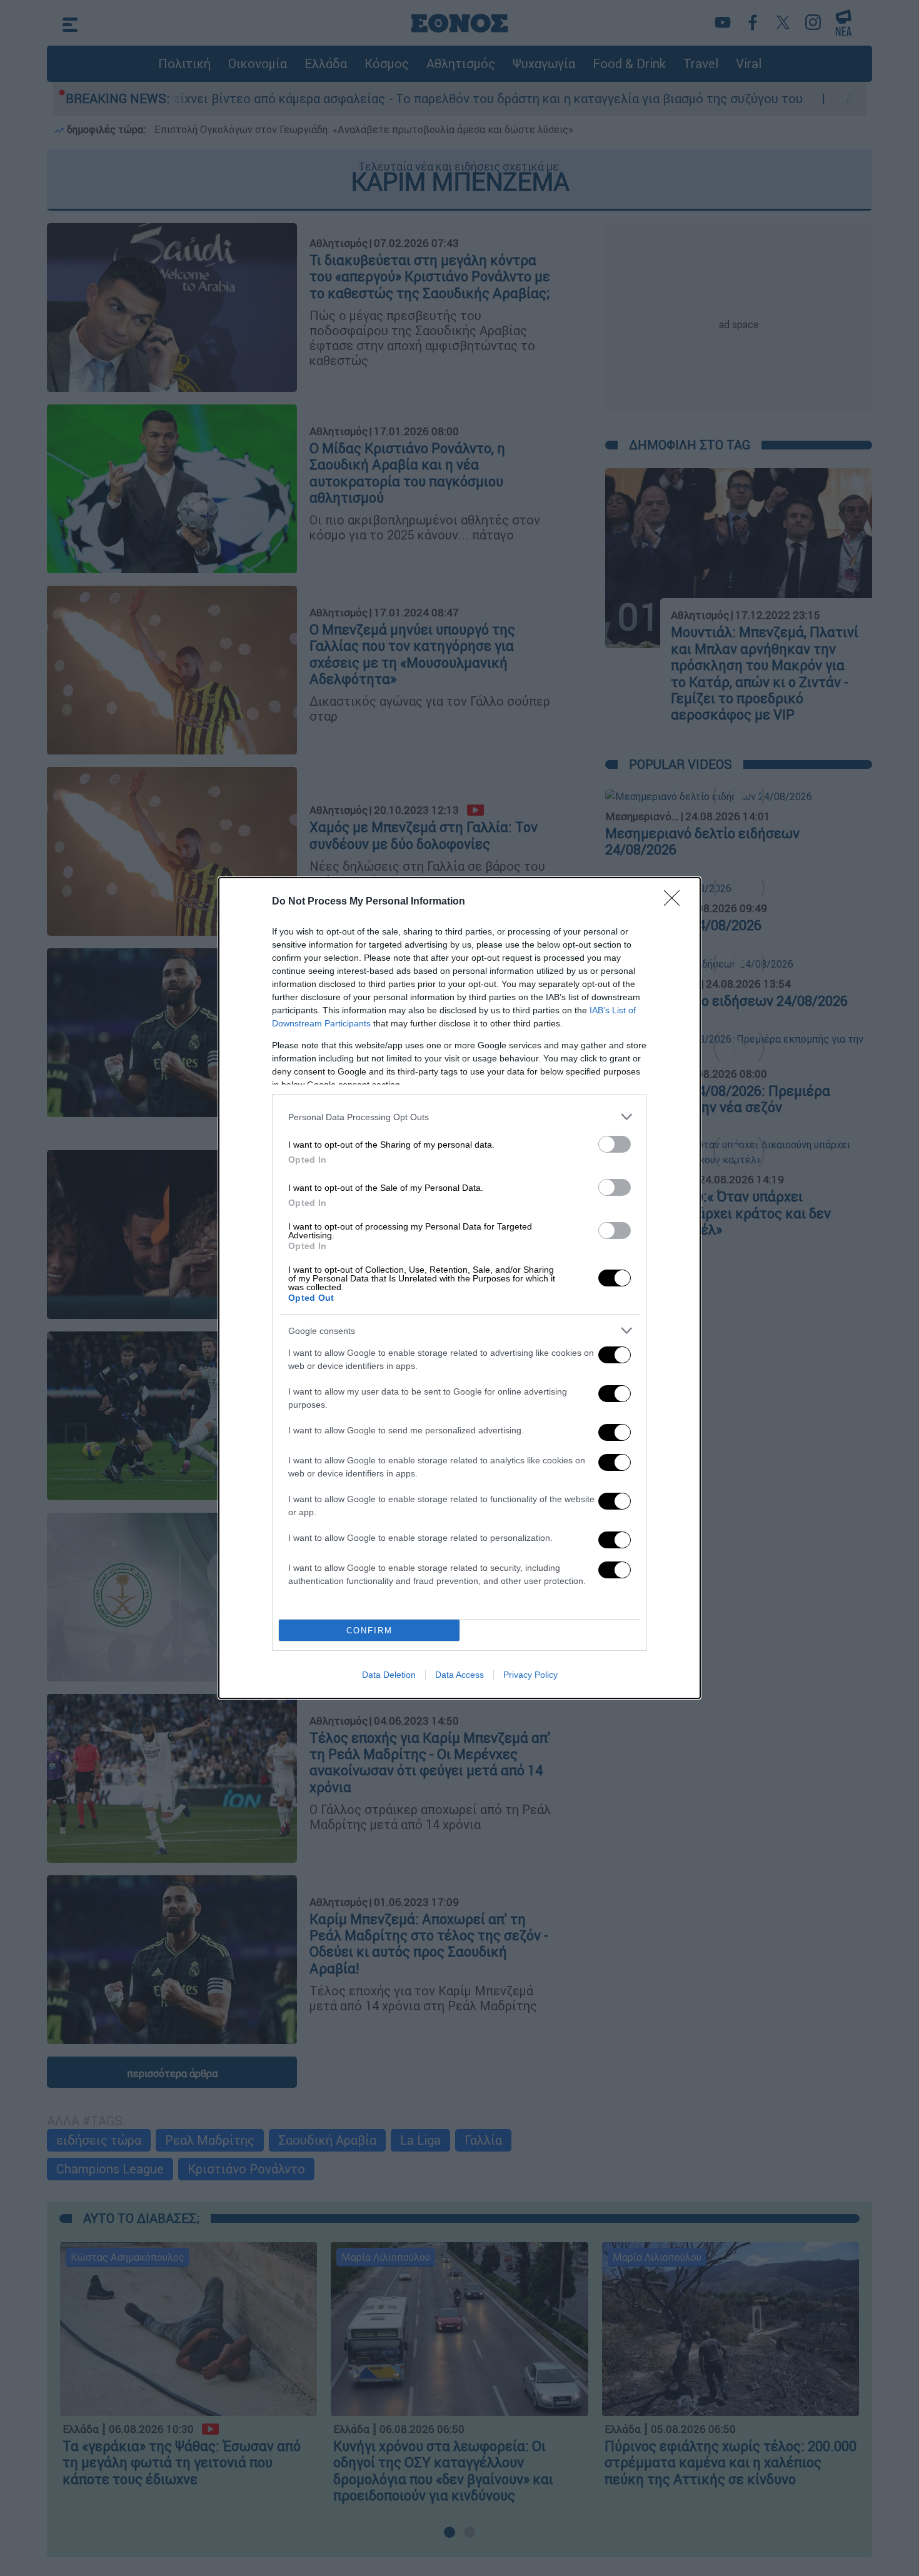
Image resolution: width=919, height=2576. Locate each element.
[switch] (615, 1144)
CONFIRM (369, 1631)
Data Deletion (389, 1675)
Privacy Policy (530, 1675)
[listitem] (459, 1117)
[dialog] (459, 1288)
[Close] (676, 902)
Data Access (459, 1675)
